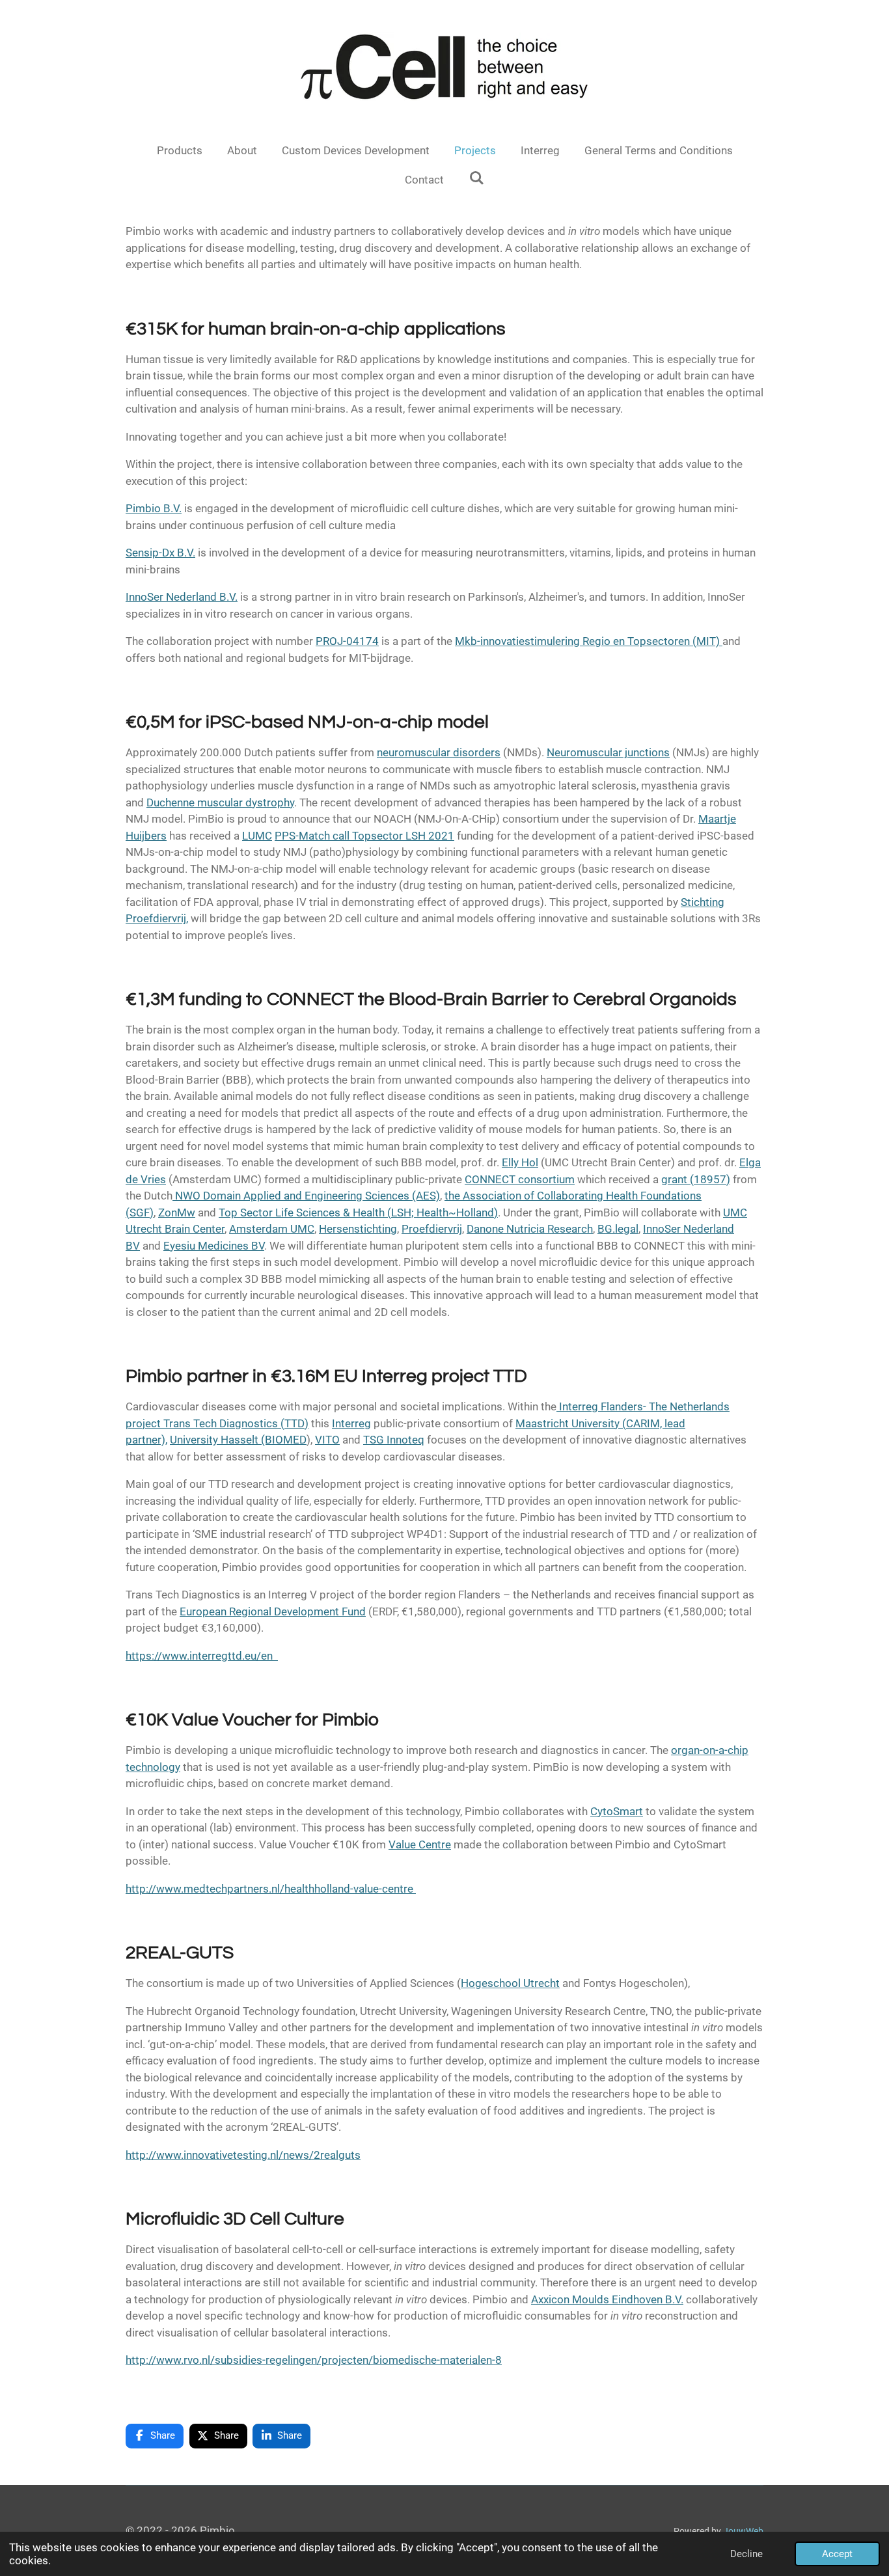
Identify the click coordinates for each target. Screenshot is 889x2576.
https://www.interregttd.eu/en (202, 1656)
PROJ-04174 (347, 641)
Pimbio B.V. (154, 508)
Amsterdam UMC (272, 1229)
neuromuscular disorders (439, 752)
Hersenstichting (358, 1229)
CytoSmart (617, 1811)
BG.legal (618, 1229)
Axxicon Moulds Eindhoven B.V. (607, 2299)
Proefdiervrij (432, 1229)
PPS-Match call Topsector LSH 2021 (364, 836)
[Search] (476, 178)
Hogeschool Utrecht (510, 1983)
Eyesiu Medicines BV (214, 1246)
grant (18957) (696, 1179)
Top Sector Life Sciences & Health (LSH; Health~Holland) (358, 1213)
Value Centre (420, 1844)
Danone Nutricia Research (530, 1229)
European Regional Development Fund (273, 1611)
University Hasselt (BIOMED (238, 1440)
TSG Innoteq (394, 1440)
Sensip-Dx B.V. (160, 553)
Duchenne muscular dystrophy (220, 802)
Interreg (351, 1423)
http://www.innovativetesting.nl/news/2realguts (243, 2155)
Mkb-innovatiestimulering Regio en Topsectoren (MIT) (589, 641)
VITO (327, 1440)
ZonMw (177, 1213)
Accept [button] (837, 2554)
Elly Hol (520, 1162)
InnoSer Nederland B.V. (182, 597)
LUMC (257, 836)
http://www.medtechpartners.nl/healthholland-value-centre (271, 1889)
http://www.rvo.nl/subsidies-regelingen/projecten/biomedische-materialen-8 (314, 2360)
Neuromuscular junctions (608, 752)
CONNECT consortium (520, 1179)
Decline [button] (746, 2554)
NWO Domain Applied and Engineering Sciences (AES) (308, 1196)
